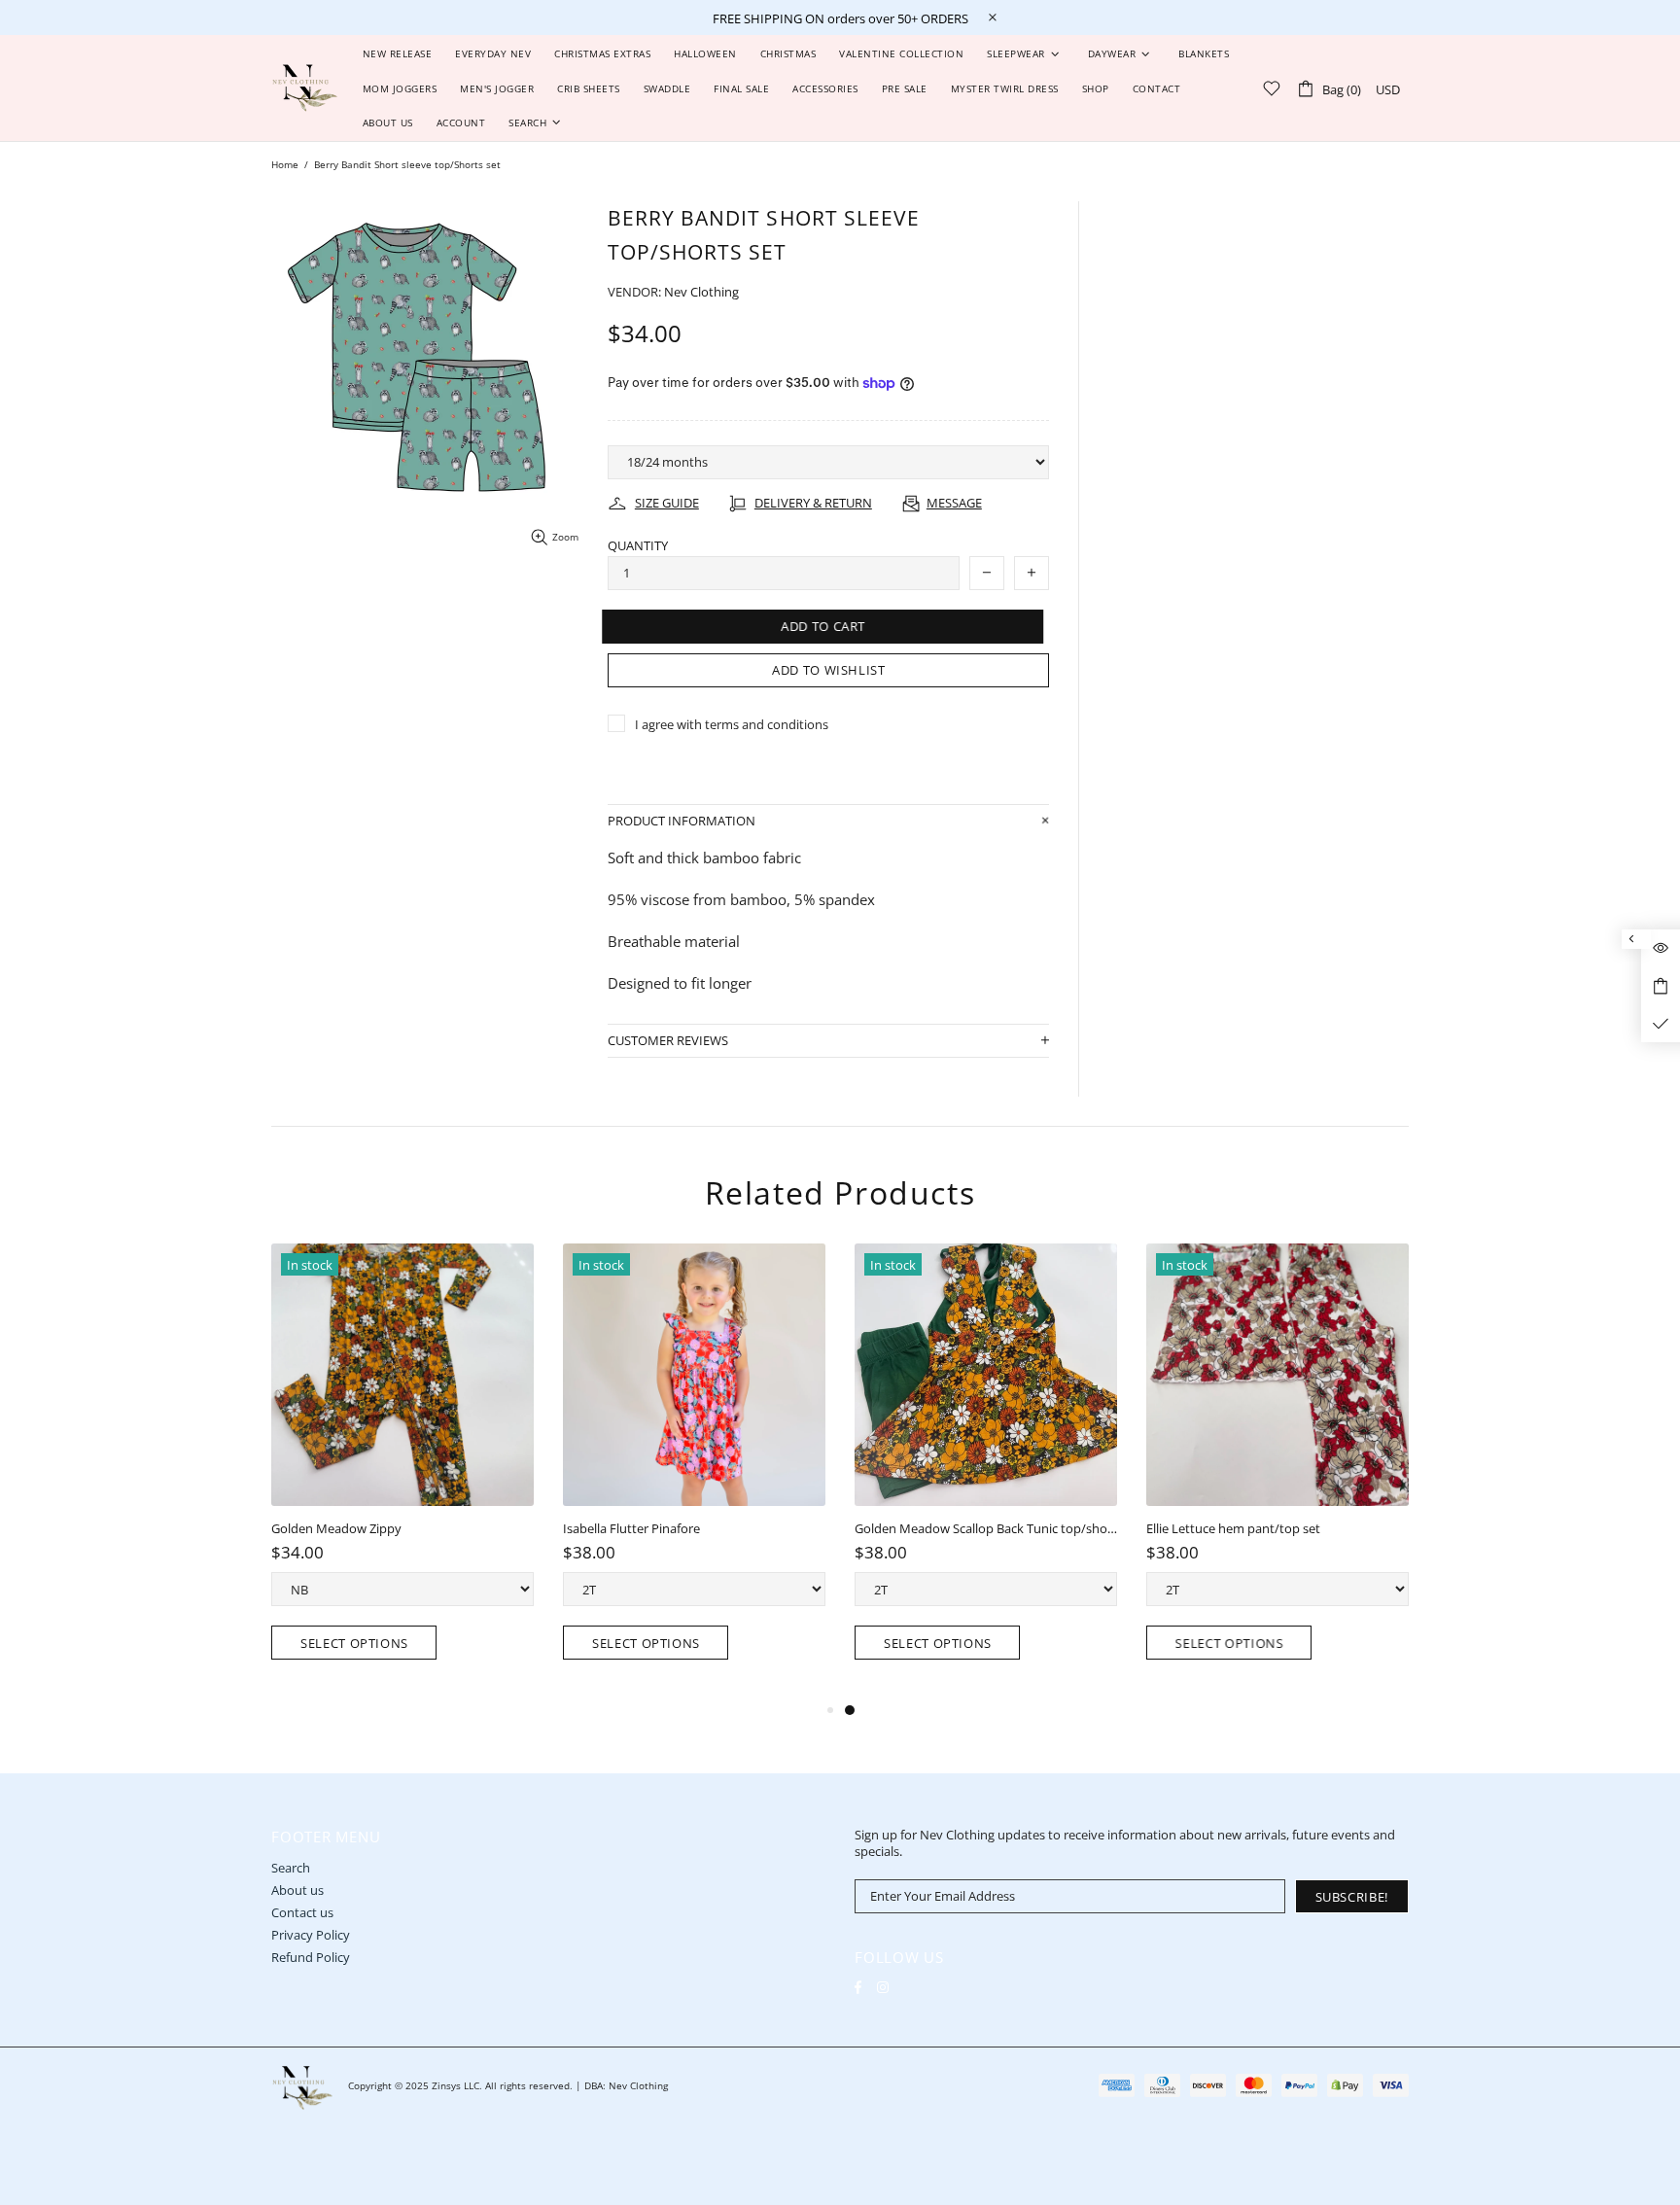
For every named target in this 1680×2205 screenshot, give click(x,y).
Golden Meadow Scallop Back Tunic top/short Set (986, 1529)
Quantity (638, 546)
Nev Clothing (305, 88)
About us (297, 1890)
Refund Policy (311, 1958)
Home (285, 164)
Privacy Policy (311, 1935)
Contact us (302, 1913)
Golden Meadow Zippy (336, 1529)
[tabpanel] (986, 1471)
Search (291, 1868)
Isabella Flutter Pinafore (631, 1529)
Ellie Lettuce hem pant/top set (1233, 1529)
